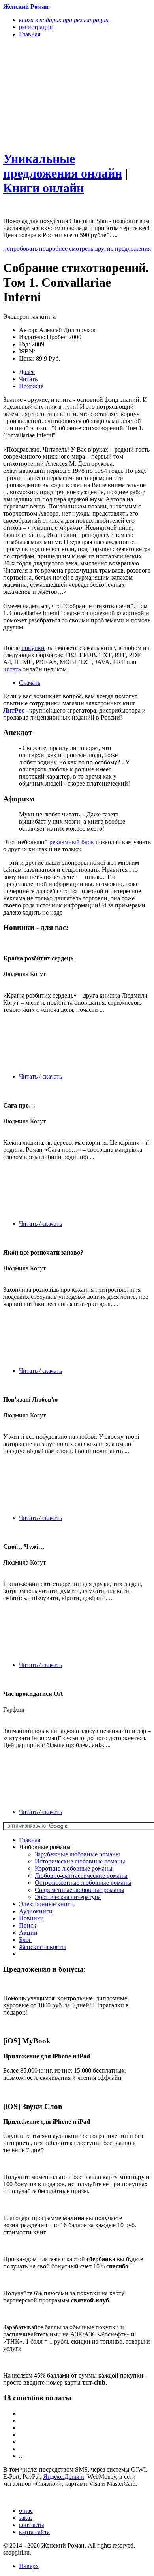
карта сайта (34, 2532)
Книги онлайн (43, 188)
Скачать (30, 683)
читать (12, 669)
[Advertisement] (55, 94)
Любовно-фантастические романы (81, 1876)
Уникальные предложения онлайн (63, 166)
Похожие (31, 386)
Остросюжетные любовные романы (83, 1883)
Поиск (28, 1925)
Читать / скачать (40, 1076)
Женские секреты (42, 1947)
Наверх (29, 2566)
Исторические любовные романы (80, 1861)
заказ (26, 2518)
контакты (32, 2525)
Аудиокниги (36, 1911)
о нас (26, 2511)
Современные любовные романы (80, 1890)
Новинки (31, 1918)
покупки (33, 648)
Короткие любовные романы (74, 1868)
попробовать (20, 249)
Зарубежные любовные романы (77, 1854)
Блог (25, 1940)
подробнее (53, 249)
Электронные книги (46, 1904)
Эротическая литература (68, 1897)
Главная (30, 1840)
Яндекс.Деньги (64, 2477)
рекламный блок (72, 842)
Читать (28, 379)
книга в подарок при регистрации (64, 20)
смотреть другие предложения (110, 249)
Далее (27, 372)
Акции (28, 1932)
